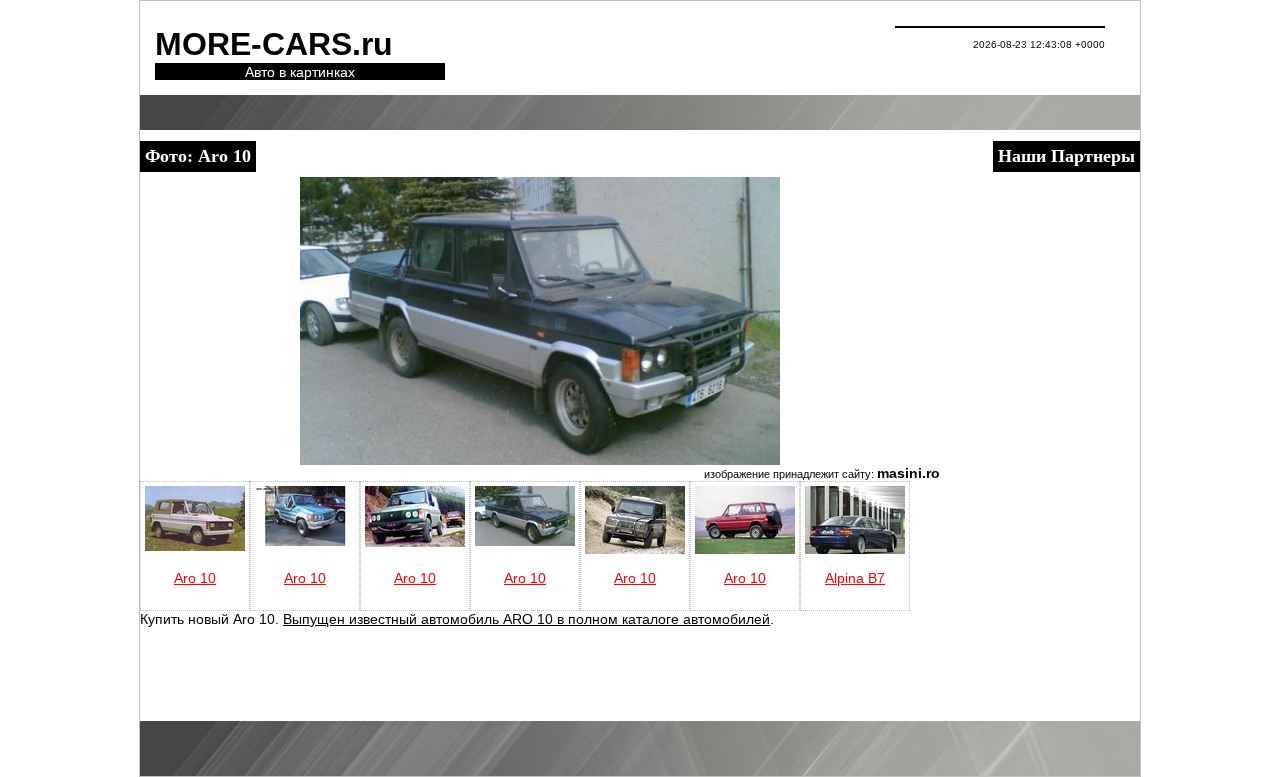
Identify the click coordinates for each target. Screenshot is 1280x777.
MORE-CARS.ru (274, 44)
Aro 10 (195, 578)
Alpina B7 (855, 578)
